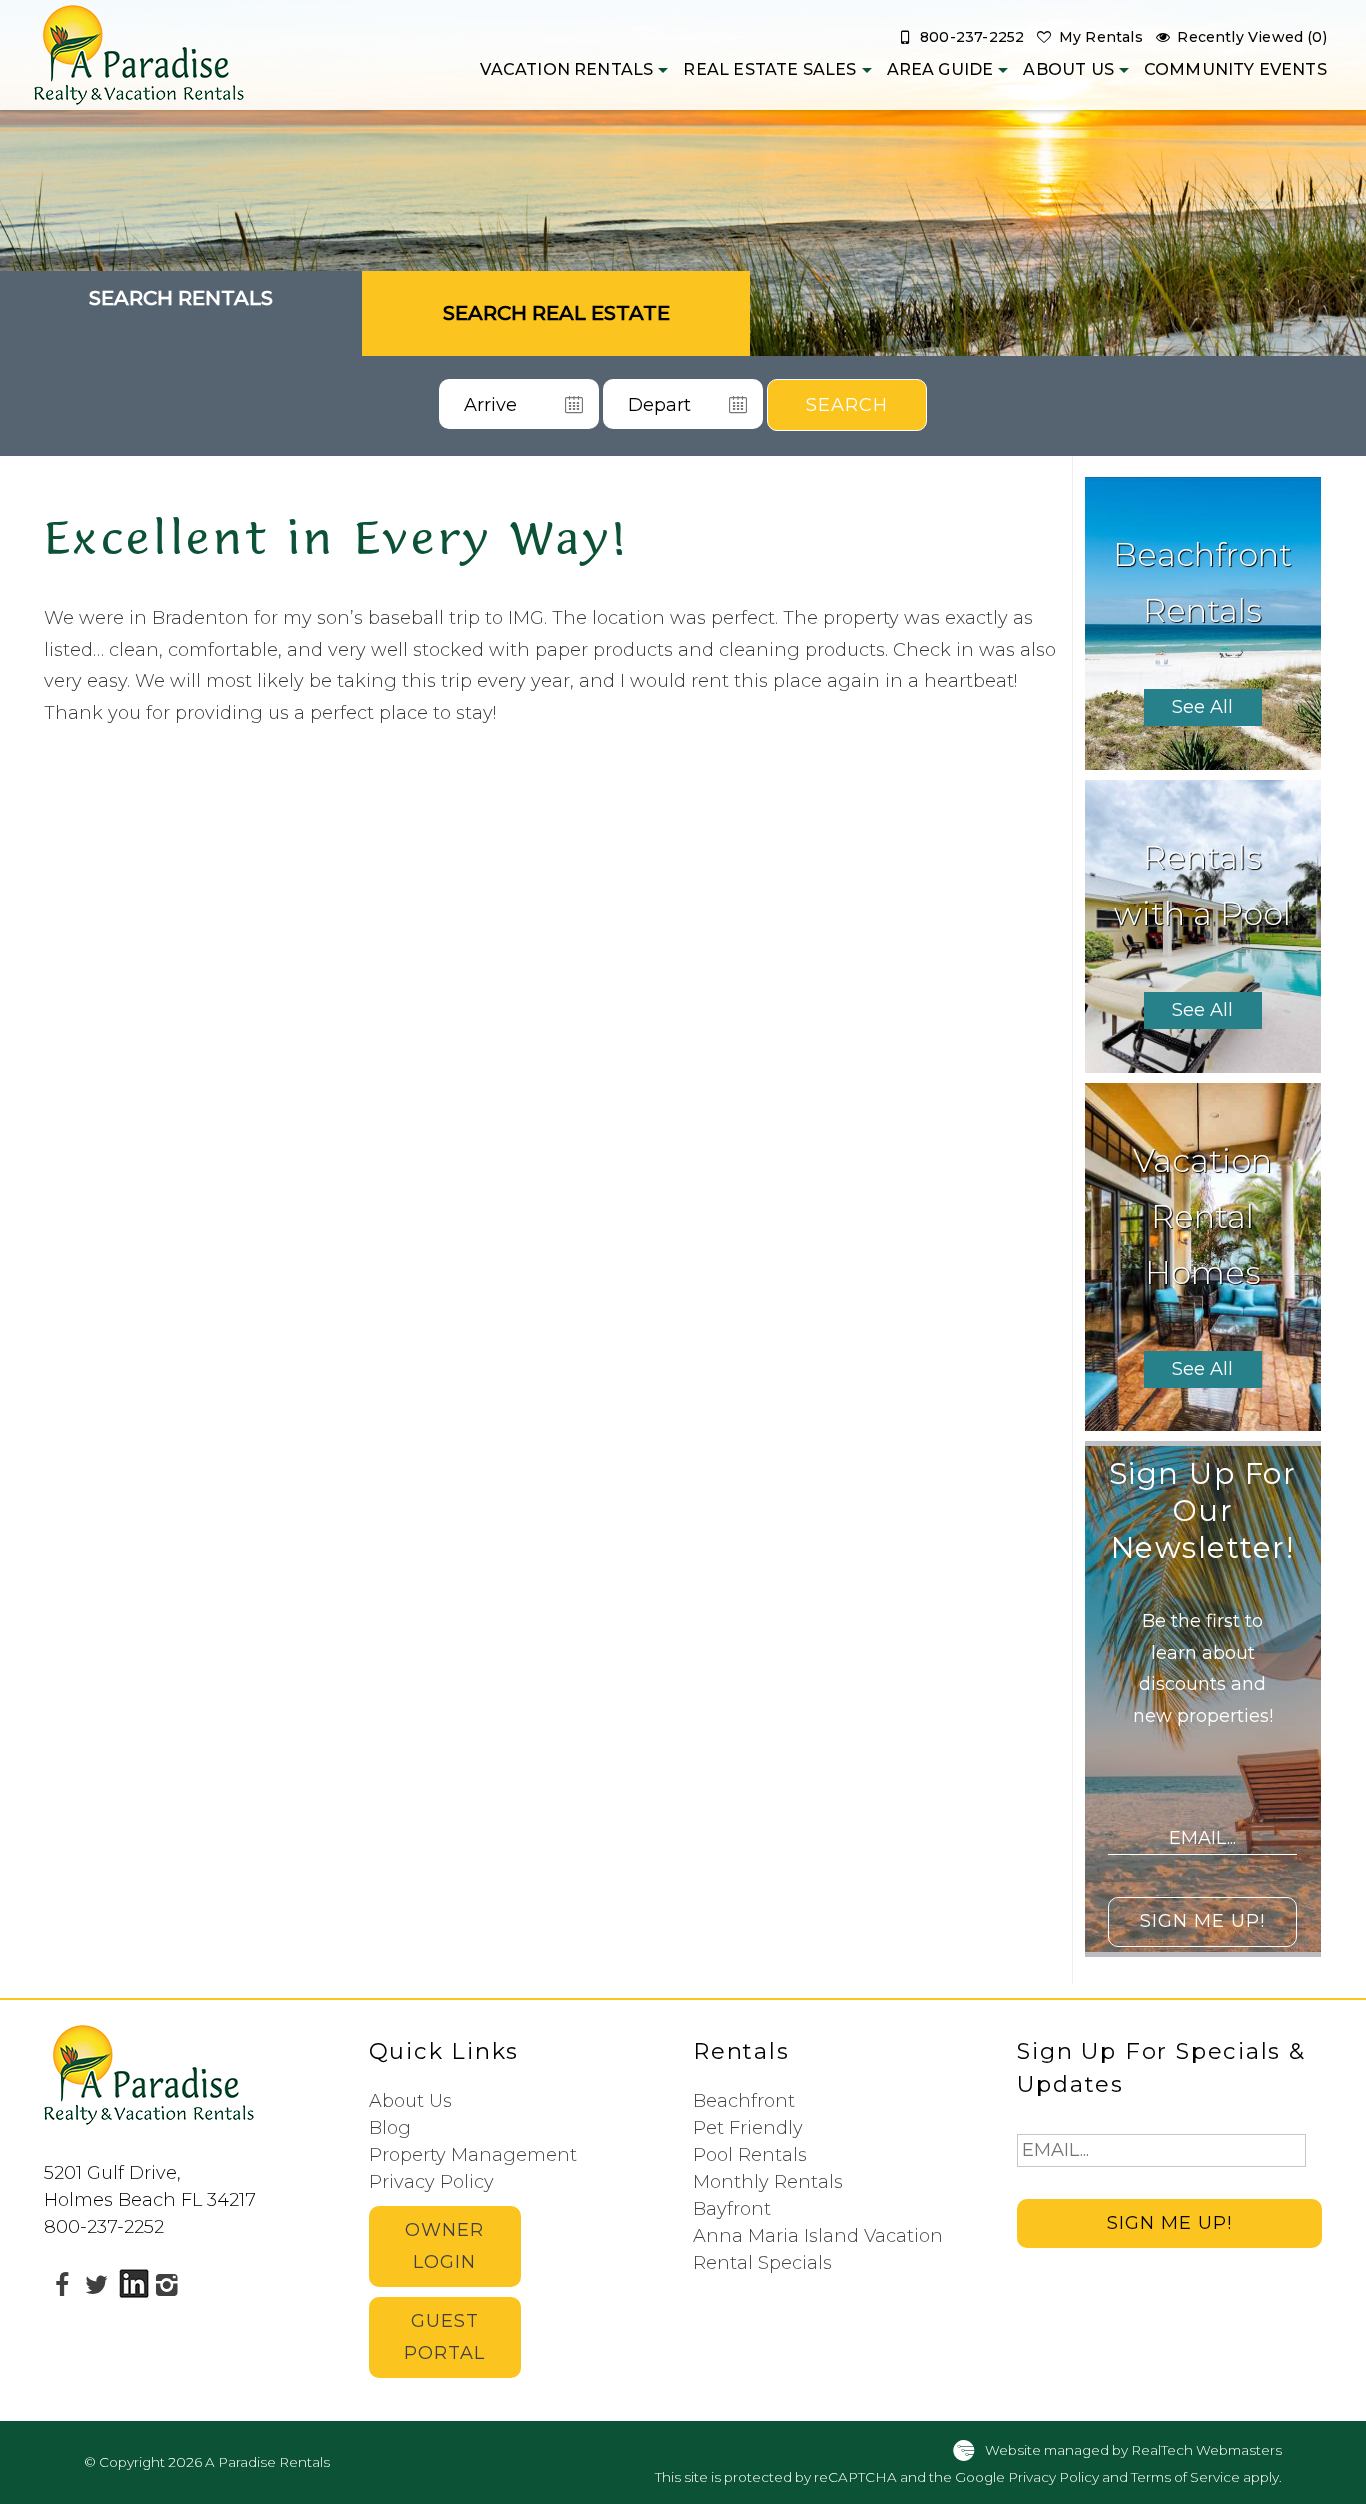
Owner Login (444, 2246)
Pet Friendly (748, 2128)
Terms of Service (1185, 2477)
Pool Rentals (750, 2155)
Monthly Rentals (768, 2182)
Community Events (1235, 69)
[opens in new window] (61, 2284)
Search (847, 405)
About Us (1068, 69)
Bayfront (732, 2209)
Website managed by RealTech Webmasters (1133, 2449)
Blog (390, 2128)
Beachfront (744, 2101)
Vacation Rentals (566, 69)
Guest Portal (444, 2337)
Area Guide (940, 69)
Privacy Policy (431, 2182)
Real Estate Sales (769, 69)
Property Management (473, 2155)
